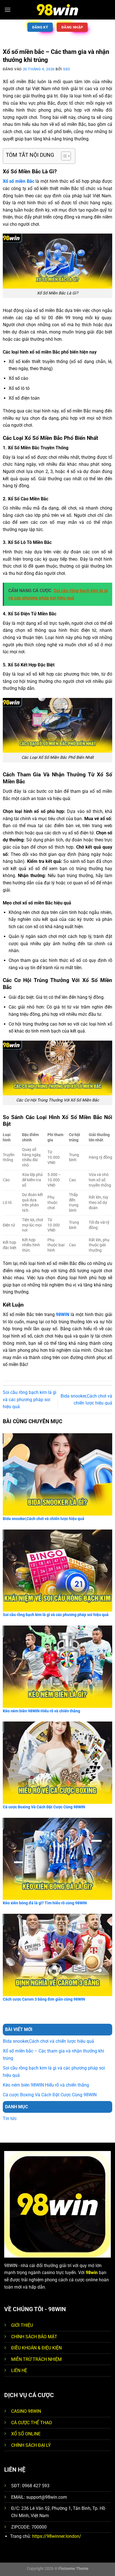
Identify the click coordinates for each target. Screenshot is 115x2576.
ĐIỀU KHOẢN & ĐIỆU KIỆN (36, 2348)
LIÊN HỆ (19, 2370)
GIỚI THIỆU (22, 2325)
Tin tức (10, 2118)
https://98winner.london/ (57, 2536)
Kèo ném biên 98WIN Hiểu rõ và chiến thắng (46, 2085)
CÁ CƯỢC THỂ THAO (32, 2423)
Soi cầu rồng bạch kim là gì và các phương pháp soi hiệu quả (30, 1399)
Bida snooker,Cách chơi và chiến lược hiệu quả (48, 2041)
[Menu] (8, 10)
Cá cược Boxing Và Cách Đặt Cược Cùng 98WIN (50, 2095)
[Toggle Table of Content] (63, 156)
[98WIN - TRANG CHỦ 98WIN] (57, 10)
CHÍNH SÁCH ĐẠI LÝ (31, 2445)
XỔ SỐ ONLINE (26, 2434)
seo (67, 69)
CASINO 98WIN (26, 2411)
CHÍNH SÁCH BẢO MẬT (34, 2337)
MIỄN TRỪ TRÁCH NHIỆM (36, 2359)
